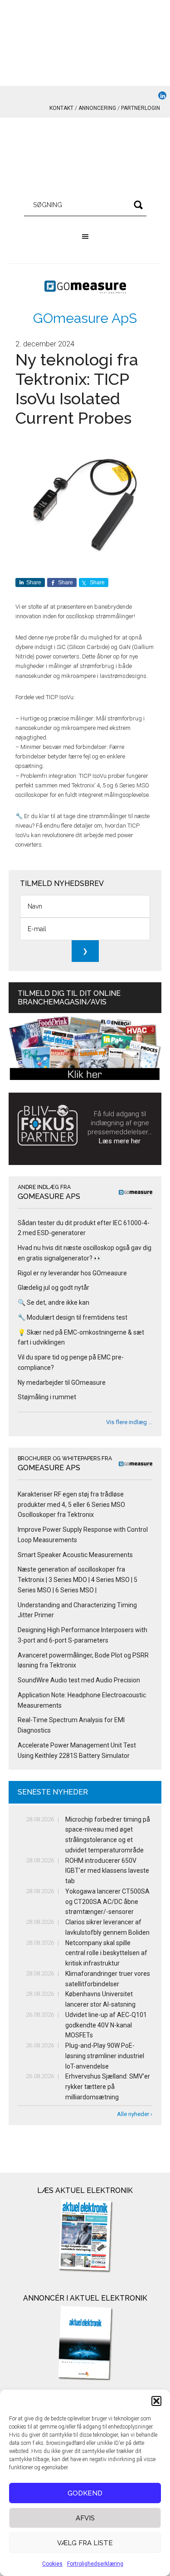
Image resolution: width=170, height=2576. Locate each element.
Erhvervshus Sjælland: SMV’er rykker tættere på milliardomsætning (108, 2087)
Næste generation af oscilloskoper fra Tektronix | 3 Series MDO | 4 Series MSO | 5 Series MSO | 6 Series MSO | (78, 1580)
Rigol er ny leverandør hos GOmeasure (72, 1273)
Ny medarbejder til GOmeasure (62, 1383)
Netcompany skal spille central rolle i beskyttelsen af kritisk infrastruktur (106, 1953)
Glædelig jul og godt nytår (53, 1288)
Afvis (85, 2518)
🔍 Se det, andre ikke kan (53, 1302)
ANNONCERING (97, 108)
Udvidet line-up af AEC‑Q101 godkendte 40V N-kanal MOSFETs (106, 2025)
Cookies (52, 2564)
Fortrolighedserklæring (95, 2564)
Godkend (85, 2493)
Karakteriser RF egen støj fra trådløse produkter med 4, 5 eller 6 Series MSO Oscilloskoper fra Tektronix (71, 1505)
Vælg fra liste (85, 2543)
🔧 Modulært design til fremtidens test (73, 1317)
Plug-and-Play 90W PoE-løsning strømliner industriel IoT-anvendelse (105, 2056)
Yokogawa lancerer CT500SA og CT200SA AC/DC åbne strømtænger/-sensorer (107, 1902)
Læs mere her (120, 1141)
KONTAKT (61, 108)
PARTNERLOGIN (141, 108)
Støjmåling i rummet (47, 1397)
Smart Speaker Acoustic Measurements (75, 1555)
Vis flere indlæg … (129, 1422)
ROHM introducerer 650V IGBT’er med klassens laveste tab (107, 1871)
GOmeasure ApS (85, 318)
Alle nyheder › (135, 2114)
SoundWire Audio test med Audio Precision (79, 1680)
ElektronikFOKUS (85, 158)
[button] (156, 2401)
